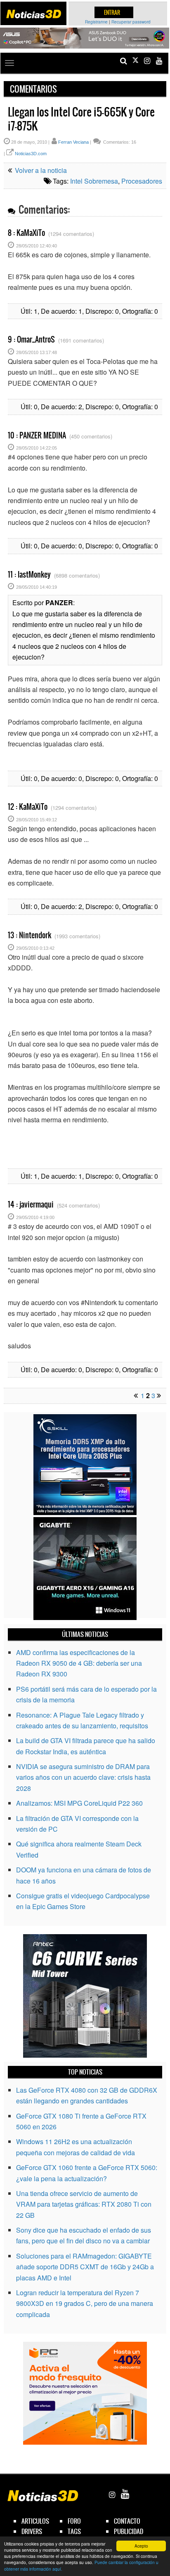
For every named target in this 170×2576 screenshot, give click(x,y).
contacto (127, 2521)
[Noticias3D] (34, 14)
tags (74, 2531)
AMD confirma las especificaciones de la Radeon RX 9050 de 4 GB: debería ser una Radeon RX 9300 (79, 1663)
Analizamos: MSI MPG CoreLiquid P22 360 (79, 1803)
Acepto (141, 2546)
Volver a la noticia (40, 170)
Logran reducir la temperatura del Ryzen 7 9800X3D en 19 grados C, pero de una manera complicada (85, 2303)
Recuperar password (131, 22)
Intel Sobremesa (94, 181)
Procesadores (142, 181)
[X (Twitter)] (135, 61)
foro (74, 2521)
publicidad (129, 2531)
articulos (35, 2521)
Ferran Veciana (73, 142)
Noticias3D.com (31, 154)
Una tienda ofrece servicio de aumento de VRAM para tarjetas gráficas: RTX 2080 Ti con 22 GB (84, 2204)
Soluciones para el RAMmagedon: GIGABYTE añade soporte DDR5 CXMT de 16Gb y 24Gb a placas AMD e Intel (85, 2267)
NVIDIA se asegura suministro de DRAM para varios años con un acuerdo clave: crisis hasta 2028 (83, 1777)
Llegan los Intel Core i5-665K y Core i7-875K (81, 119)
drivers (32, 2531)
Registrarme (96, 22)
